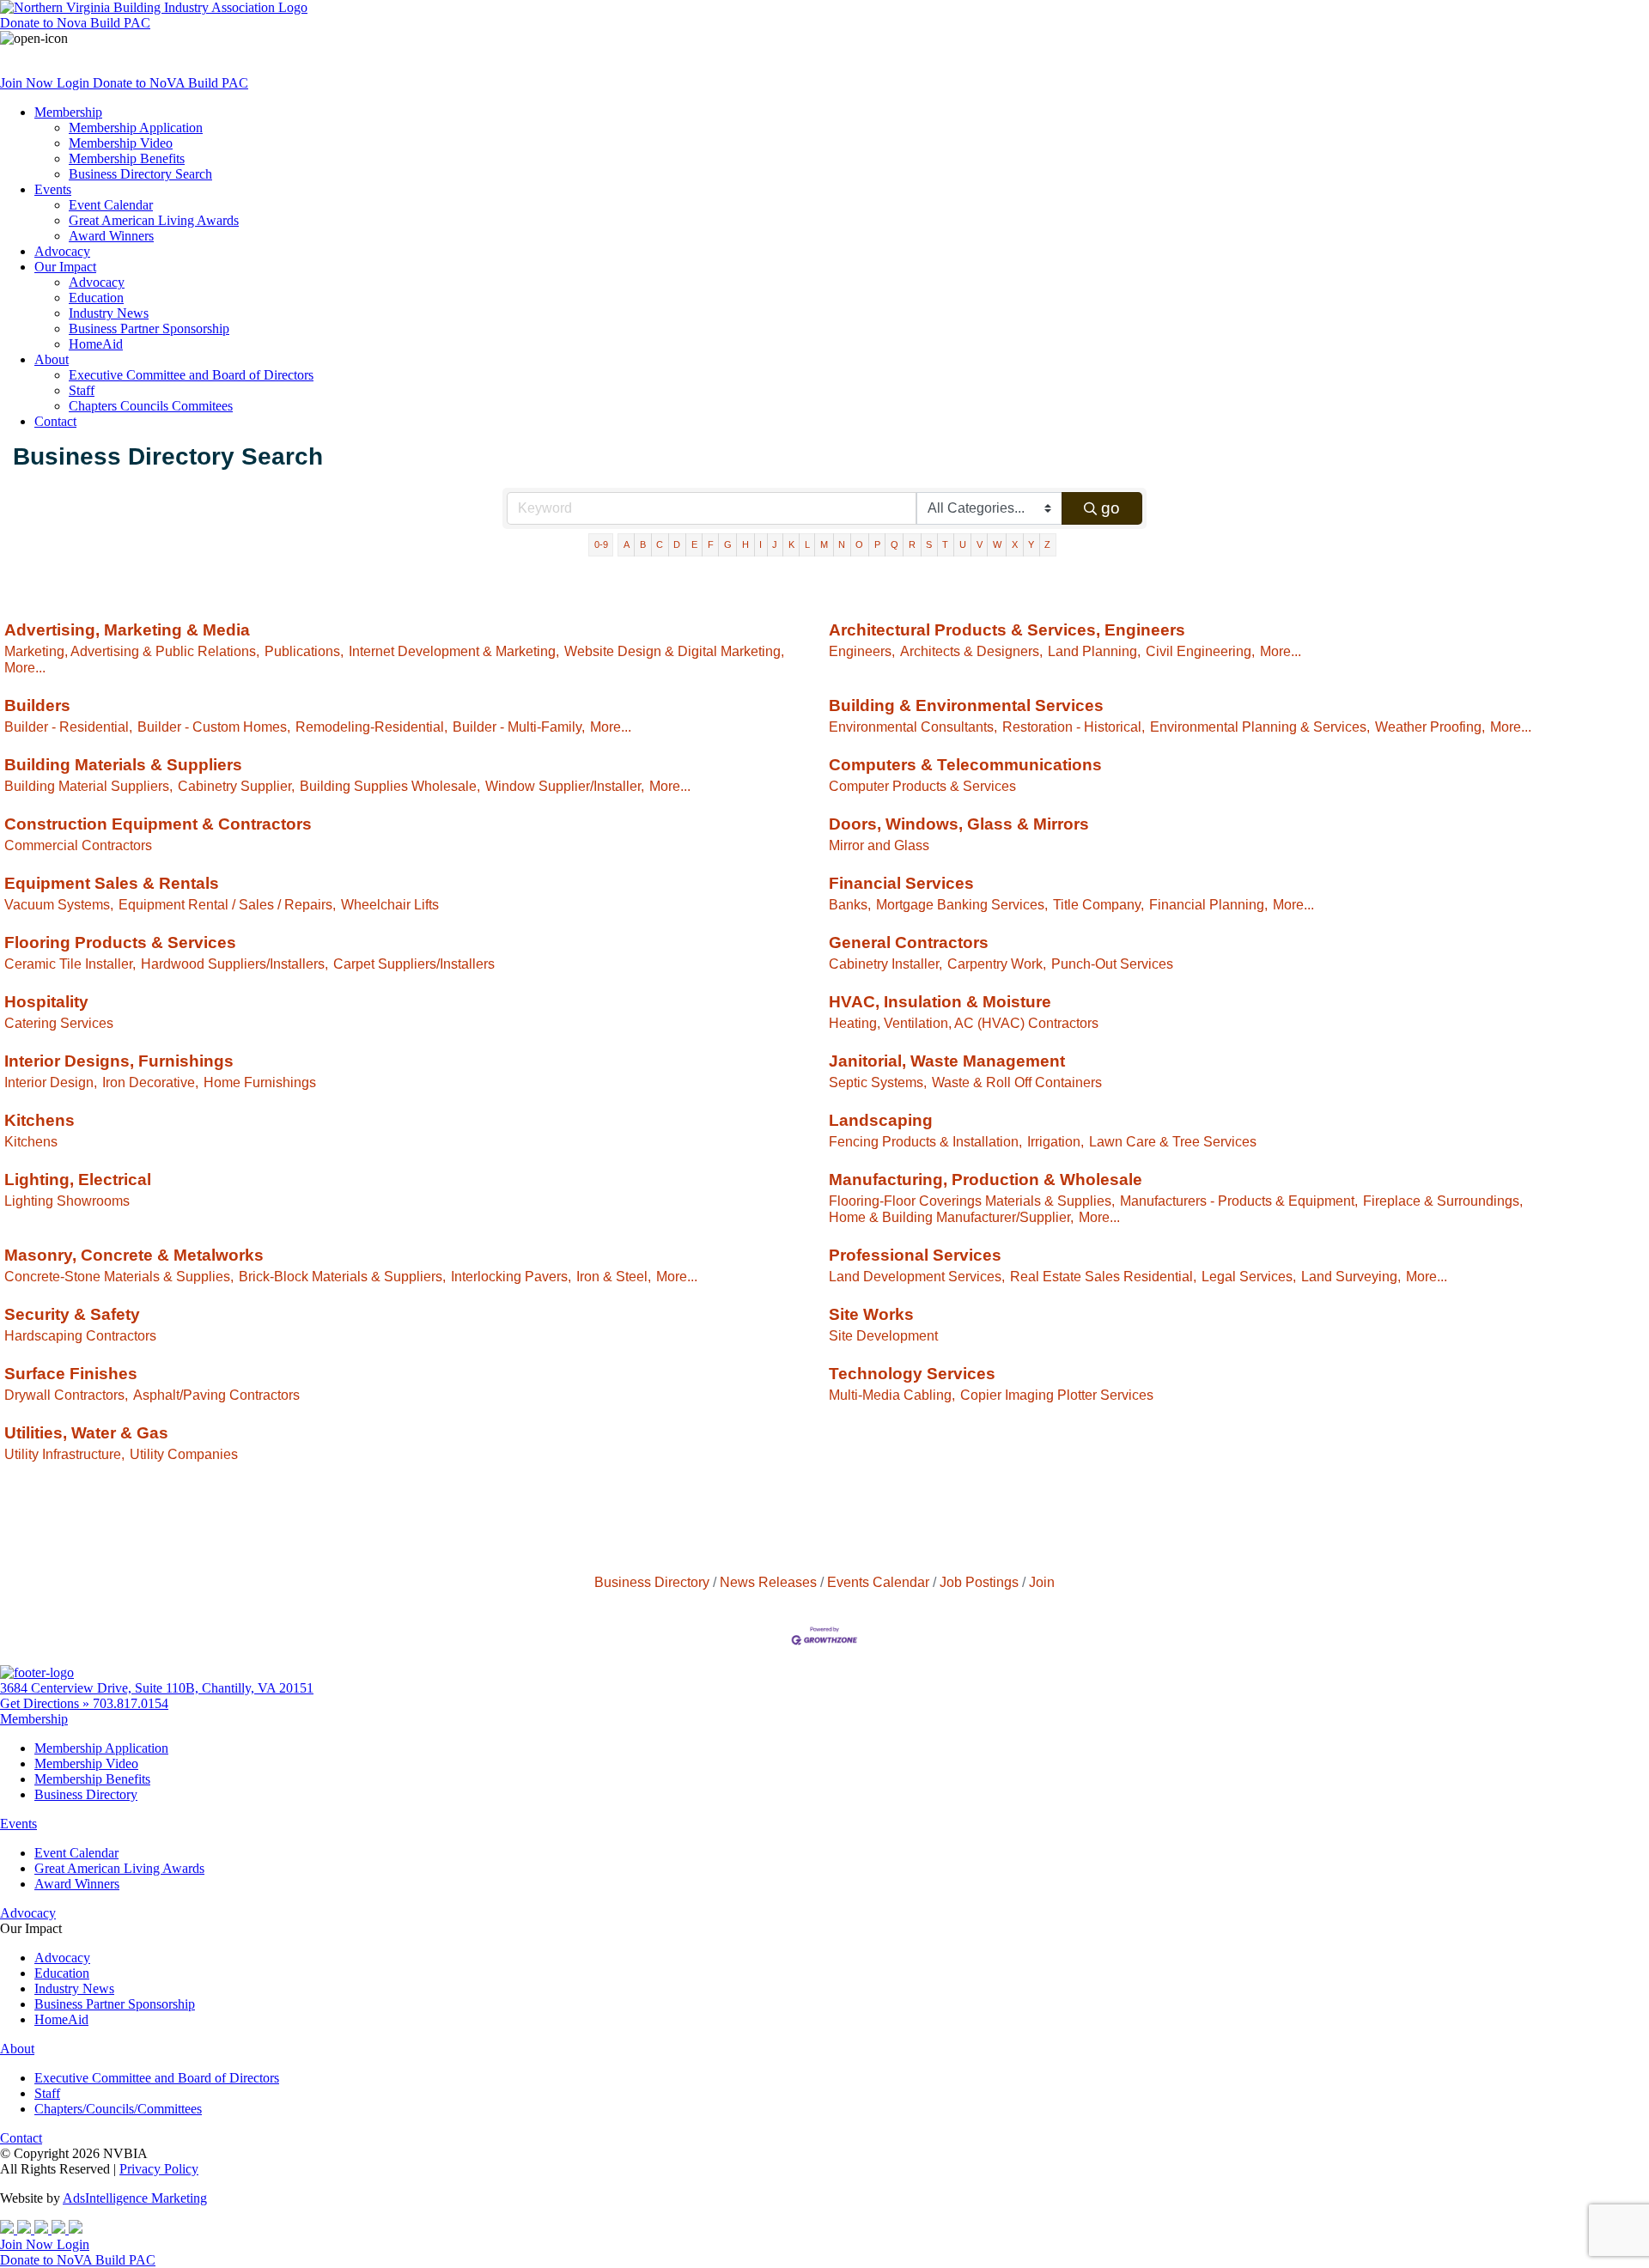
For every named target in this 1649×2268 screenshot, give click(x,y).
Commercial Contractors (78, 845)
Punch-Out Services (1112, 964)
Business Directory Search (140, 174)
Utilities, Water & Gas (86, 1433)
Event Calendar (111, 205)
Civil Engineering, (1200, 651)
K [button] (791, 544)
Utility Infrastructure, (64, 1454)
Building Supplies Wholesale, (390, 786)
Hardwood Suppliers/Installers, (234, 964)
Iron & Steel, (614, 1276)
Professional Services (915, 1255)
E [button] (694, 544)
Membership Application (136, 128)
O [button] (859, 544)
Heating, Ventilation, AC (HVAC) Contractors (964, 1023)
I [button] (761, 544)
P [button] (877, 544)
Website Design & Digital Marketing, (674, 651)
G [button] (728, 544)
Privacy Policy (159, 2169)
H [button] (745, 544)
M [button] (824, 544)
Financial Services (901, 883)
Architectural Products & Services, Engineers (1007, 630)
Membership (68, 112)
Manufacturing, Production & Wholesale (986, 1180)
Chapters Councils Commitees (151, 406)
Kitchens (40, 1120)
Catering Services (59, 1023)
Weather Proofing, (1430, 727)
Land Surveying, (1351, 1276)
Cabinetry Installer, (885, 964)
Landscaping (881, 1120)
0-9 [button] (601, 544)
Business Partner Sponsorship (149, 328)
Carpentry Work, (997, 964)
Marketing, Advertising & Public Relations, (132, 651)
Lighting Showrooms (67, 1201)
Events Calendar (878, 1582)
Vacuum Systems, (59, 904)
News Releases (768, 1582)
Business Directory (652, 1582)
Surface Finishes (71, 1374)
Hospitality (46, 1002)
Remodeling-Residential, (371, 727)
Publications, (304, 651)
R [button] (912, 544)
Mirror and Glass (879, 845)
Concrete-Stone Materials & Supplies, (119, 1276)
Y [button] (1031, 544)
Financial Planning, (1208, 904)
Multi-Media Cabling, (892, 1395)
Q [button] (894, 544)
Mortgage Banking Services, (962, 904)
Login (75, 83)
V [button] (980, 544)
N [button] (842, 544)
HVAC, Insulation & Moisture (940, 1002)
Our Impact (65, 267)
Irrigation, (1056, 1141)
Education (96, 298)
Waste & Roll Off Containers (1017, 1082)
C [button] (660, 544)
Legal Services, (1249, 1276)
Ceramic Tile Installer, (70, 964)
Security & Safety (72, 1314)
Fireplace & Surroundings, (1443, 1201)
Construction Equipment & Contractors (158, 824)
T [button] (945, 544)
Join (1042, 1582)
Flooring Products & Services (120, 942)
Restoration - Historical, (1074, 727)
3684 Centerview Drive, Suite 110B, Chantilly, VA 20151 (157, 1688)
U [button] (963, 544)
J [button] (775, 544)
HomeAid (96, 344)
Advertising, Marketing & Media (127, 630)
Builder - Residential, (68, 727)
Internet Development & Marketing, (454, 651)
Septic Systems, (878, 1082)
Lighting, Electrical (78, 1180)
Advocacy (62, 251)
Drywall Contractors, (66, 1395)
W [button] (997, 544)
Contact (55, 421)
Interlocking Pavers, (511, 1276)
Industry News (109, 313)
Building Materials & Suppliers (123, 765)
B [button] (643, 544)
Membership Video (121, 143)
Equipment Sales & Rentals (112, 883)
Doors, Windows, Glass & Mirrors (959, 824)
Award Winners (111, 236)
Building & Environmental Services (966, 705)
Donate (75, 23)
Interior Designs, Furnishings (119, 1061)
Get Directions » (46, 1703)
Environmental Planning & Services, (1260, 727)
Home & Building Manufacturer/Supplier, (951, 1217)
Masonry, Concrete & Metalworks (134, 1255)
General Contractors (909, 942)
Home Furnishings (260, 1082)
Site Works (871, 1314)
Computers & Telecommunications (965, 765)
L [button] (807, 544)
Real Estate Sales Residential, (1103, 1276)
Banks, (850, 904)
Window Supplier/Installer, (565, 786)
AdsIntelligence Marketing (135, 2198)
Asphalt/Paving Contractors (216, 1395)
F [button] (711, 544)
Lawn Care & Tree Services (1173, 1141)
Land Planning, (1094, 651)
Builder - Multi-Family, (519, 727)
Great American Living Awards (154, 220)
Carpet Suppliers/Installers (414, 964)
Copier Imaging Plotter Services (1057, 1395)
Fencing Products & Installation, (925, 1141)
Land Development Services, (917, 1276)
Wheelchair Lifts (390, 904)
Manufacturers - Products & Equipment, (1239, 1201)
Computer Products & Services (922, 786)
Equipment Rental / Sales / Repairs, (227, 904)
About (52, 359)
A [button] (627, 544)
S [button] (929, 544)
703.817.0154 (131, 1703)
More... (25, 667)
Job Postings (979, 1582)
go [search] (1110, 508)
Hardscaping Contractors (80, 1335)
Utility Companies (184, 1454)
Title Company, (1098, 904)
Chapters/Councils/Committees (118, 2109)
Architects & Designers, (971, 651)
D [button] (677, 544)
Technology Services (912, 1374)
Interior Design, (51, 1082)
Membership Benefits (127, 158)
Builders (37, 705)
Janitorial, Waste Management (947, 1061)
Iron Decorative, (150, 1082)
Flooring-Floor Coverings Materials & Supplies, (972, 1201)
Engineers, (862, 651)
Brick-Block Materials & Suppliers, (342, 1276)
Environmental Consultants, (913, 727)
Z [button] (1047, 544)
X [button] (1015, 544)
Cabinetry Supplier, (236, 786)
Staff (82, 390)
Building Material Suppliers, (88, 786)
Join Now (28, 83)
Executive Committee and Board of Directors (191, 375)
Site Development (883, 1335)
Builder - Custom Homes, (214, 727)
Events (53, 189)
